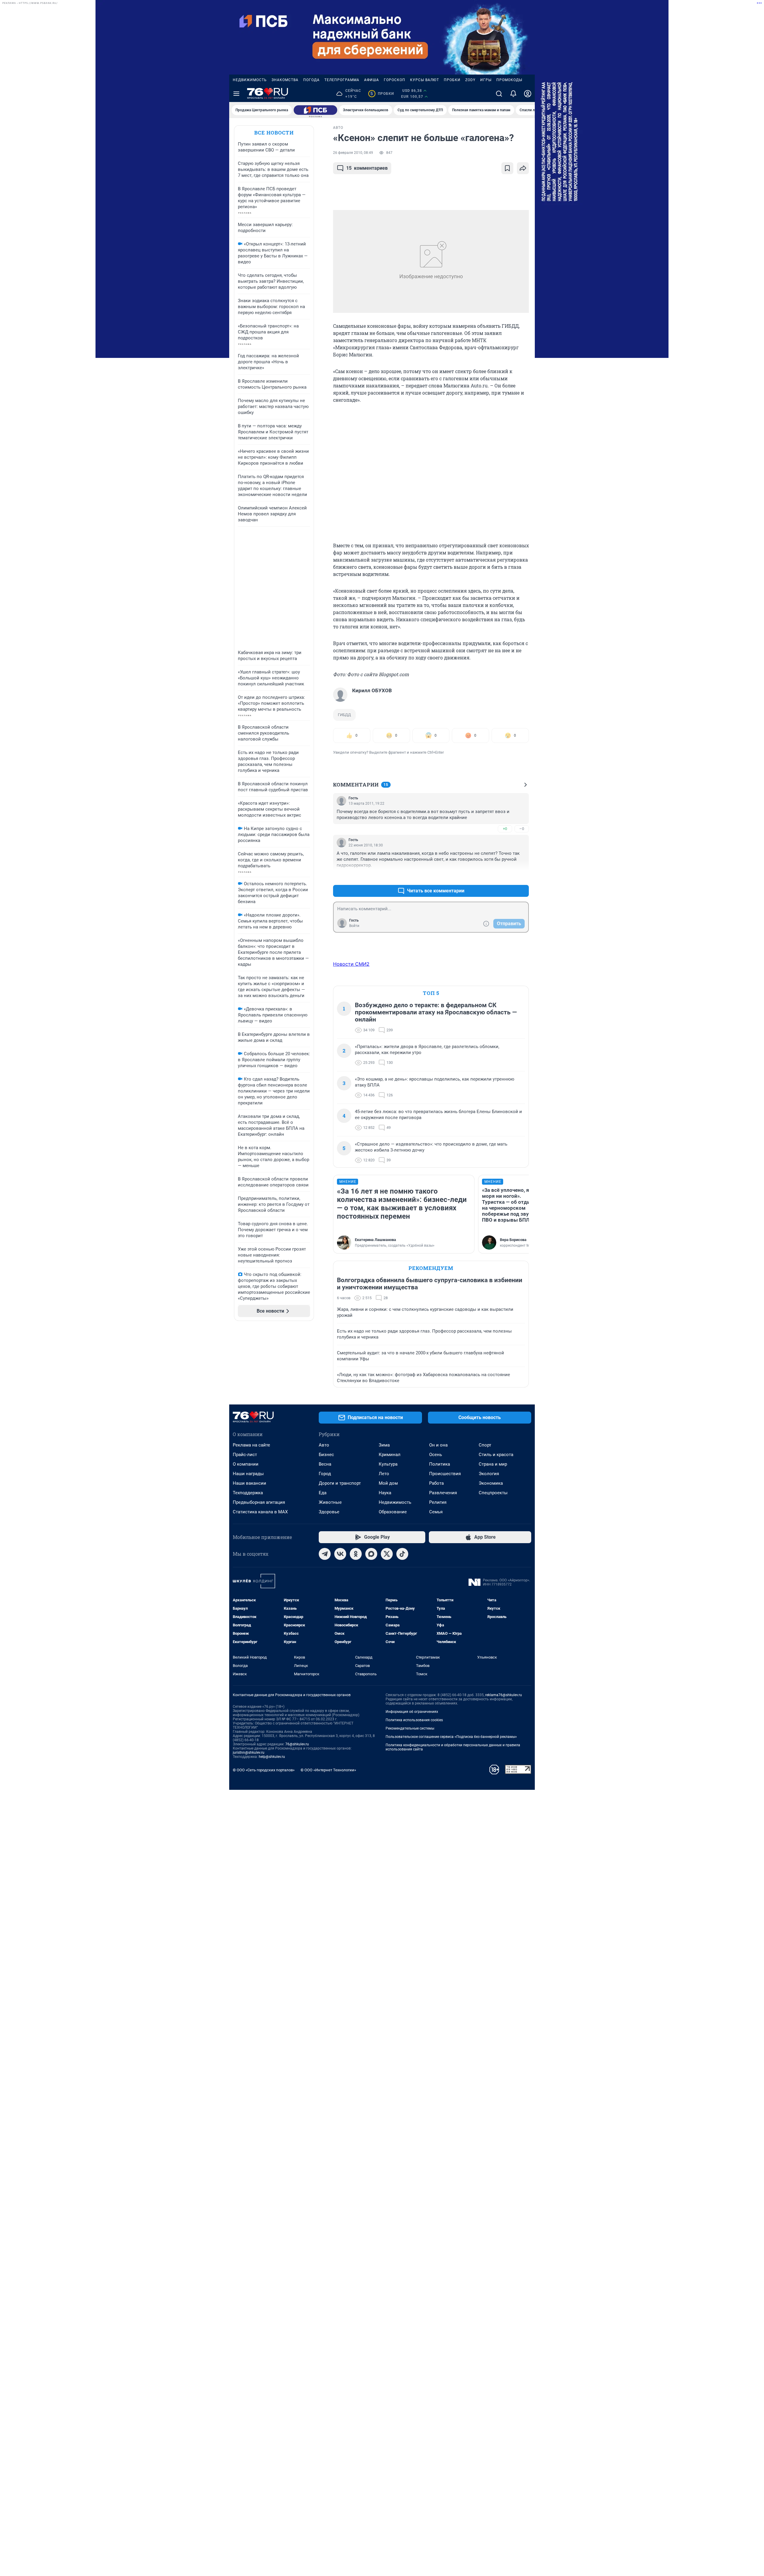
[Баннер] (315, 110)
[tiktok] (402, 1554)
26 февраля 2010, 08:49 (353, 153)
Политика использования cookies (414, 1720)
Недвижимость (250, 80)
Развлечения (443, 1493)
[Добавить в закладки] (507, 168)
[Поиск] (499, 94)
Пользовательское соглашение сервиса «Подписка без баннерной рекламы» (451, 1737)
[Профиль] (528, 94)
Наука (385, 1493)
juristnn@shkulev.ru (249, 1753)
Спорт (485, 1445)
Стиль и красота (496, 1455)
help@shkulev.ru (272, 1757)
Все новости (274, 133)
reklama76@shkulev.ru (504, 1695)
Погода (311, 80)
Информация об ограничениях (412, 1712)
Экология (489, 1474)
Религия (438, 1502)
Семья (436, 1512)
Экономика (491, 1483)
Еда (323, 1493)
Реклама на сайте (251, 1445)
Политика (440, 1464)
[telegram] (325, 1554)
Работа (436, 1483)
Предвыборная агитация (259, 1502)
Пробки (452, 80)
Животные (330, 1502)
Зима (384, 1445)
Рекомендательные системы (410, 1728)
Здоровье (329, 1512)
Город (325, 1474)
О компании (246, 1464)
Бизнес (326, 1455)
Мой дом (388, 1483)
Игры (486, 80)
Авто (324, 1445)
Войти (354, 926)
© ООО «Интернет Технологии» (328, 1770)
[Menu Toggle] (236, 94)
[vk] (340, 1554)
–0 (522, 829)
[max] (371, 1554)
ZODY (470, 80)
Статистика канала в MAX (260, 1512)
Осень (436, 1455)
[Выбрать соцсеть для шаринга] (523, 168)
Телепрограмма (342, 80)
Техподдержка (248, 1493)
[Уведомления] (513, 94)
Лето (384, 1474)
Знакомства (285, 80)
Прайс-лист (245, 1455)
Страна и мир (493, 1464)
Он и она (438, 1445)
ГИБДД (344, 715)
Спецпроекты (493, 1493)
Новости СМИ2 (351, 964)
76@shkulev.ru (297, 1744)
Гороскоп (395, 80)
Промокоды (509, 80)
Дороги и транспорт (340, 1483)
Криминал (390, 1455)
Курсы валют (425, 80)
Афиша (372, 80)
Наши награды (248, 1474)
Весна (325, 1464)
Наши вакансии (249, 1483)
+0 (505, 829)
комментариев (367, 168)
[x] (387, 1554)
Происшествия (445, 1474)
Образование (393, 1512)
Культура (388, 1464)
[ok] (356, 1554)
